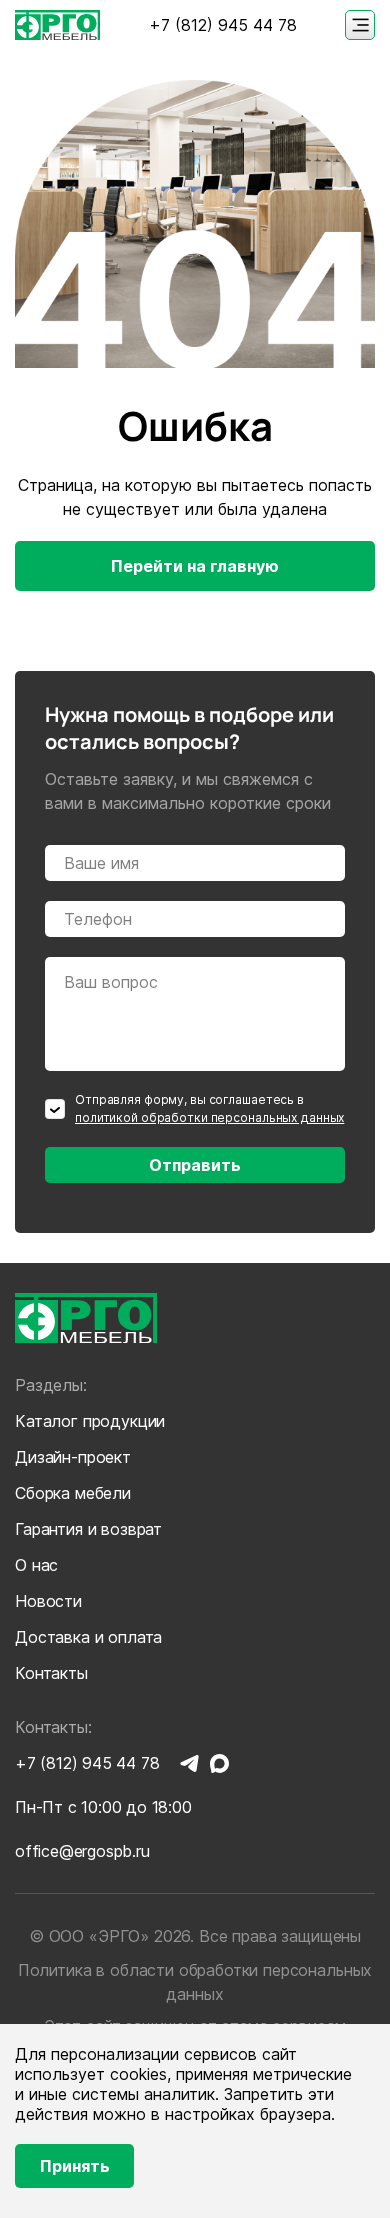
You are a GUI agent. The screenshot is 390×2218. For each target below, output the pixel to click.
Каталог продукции (90, 1421)
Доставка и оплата (88, 1637)
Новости (48, 1601)
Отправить (195, 1165)
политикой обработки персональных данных (209, 1117)
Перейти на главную (195, 566)
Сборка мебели (73, 1493)
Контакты (51, 1673)
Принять (75, 2166)
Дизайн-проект (73, 1457)
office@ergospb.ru (82, 1851)
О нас (36, 1565)
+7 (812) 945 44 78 (223, 25)
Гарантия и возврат (88, 1529)
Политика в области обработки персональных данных (195, 1982)
